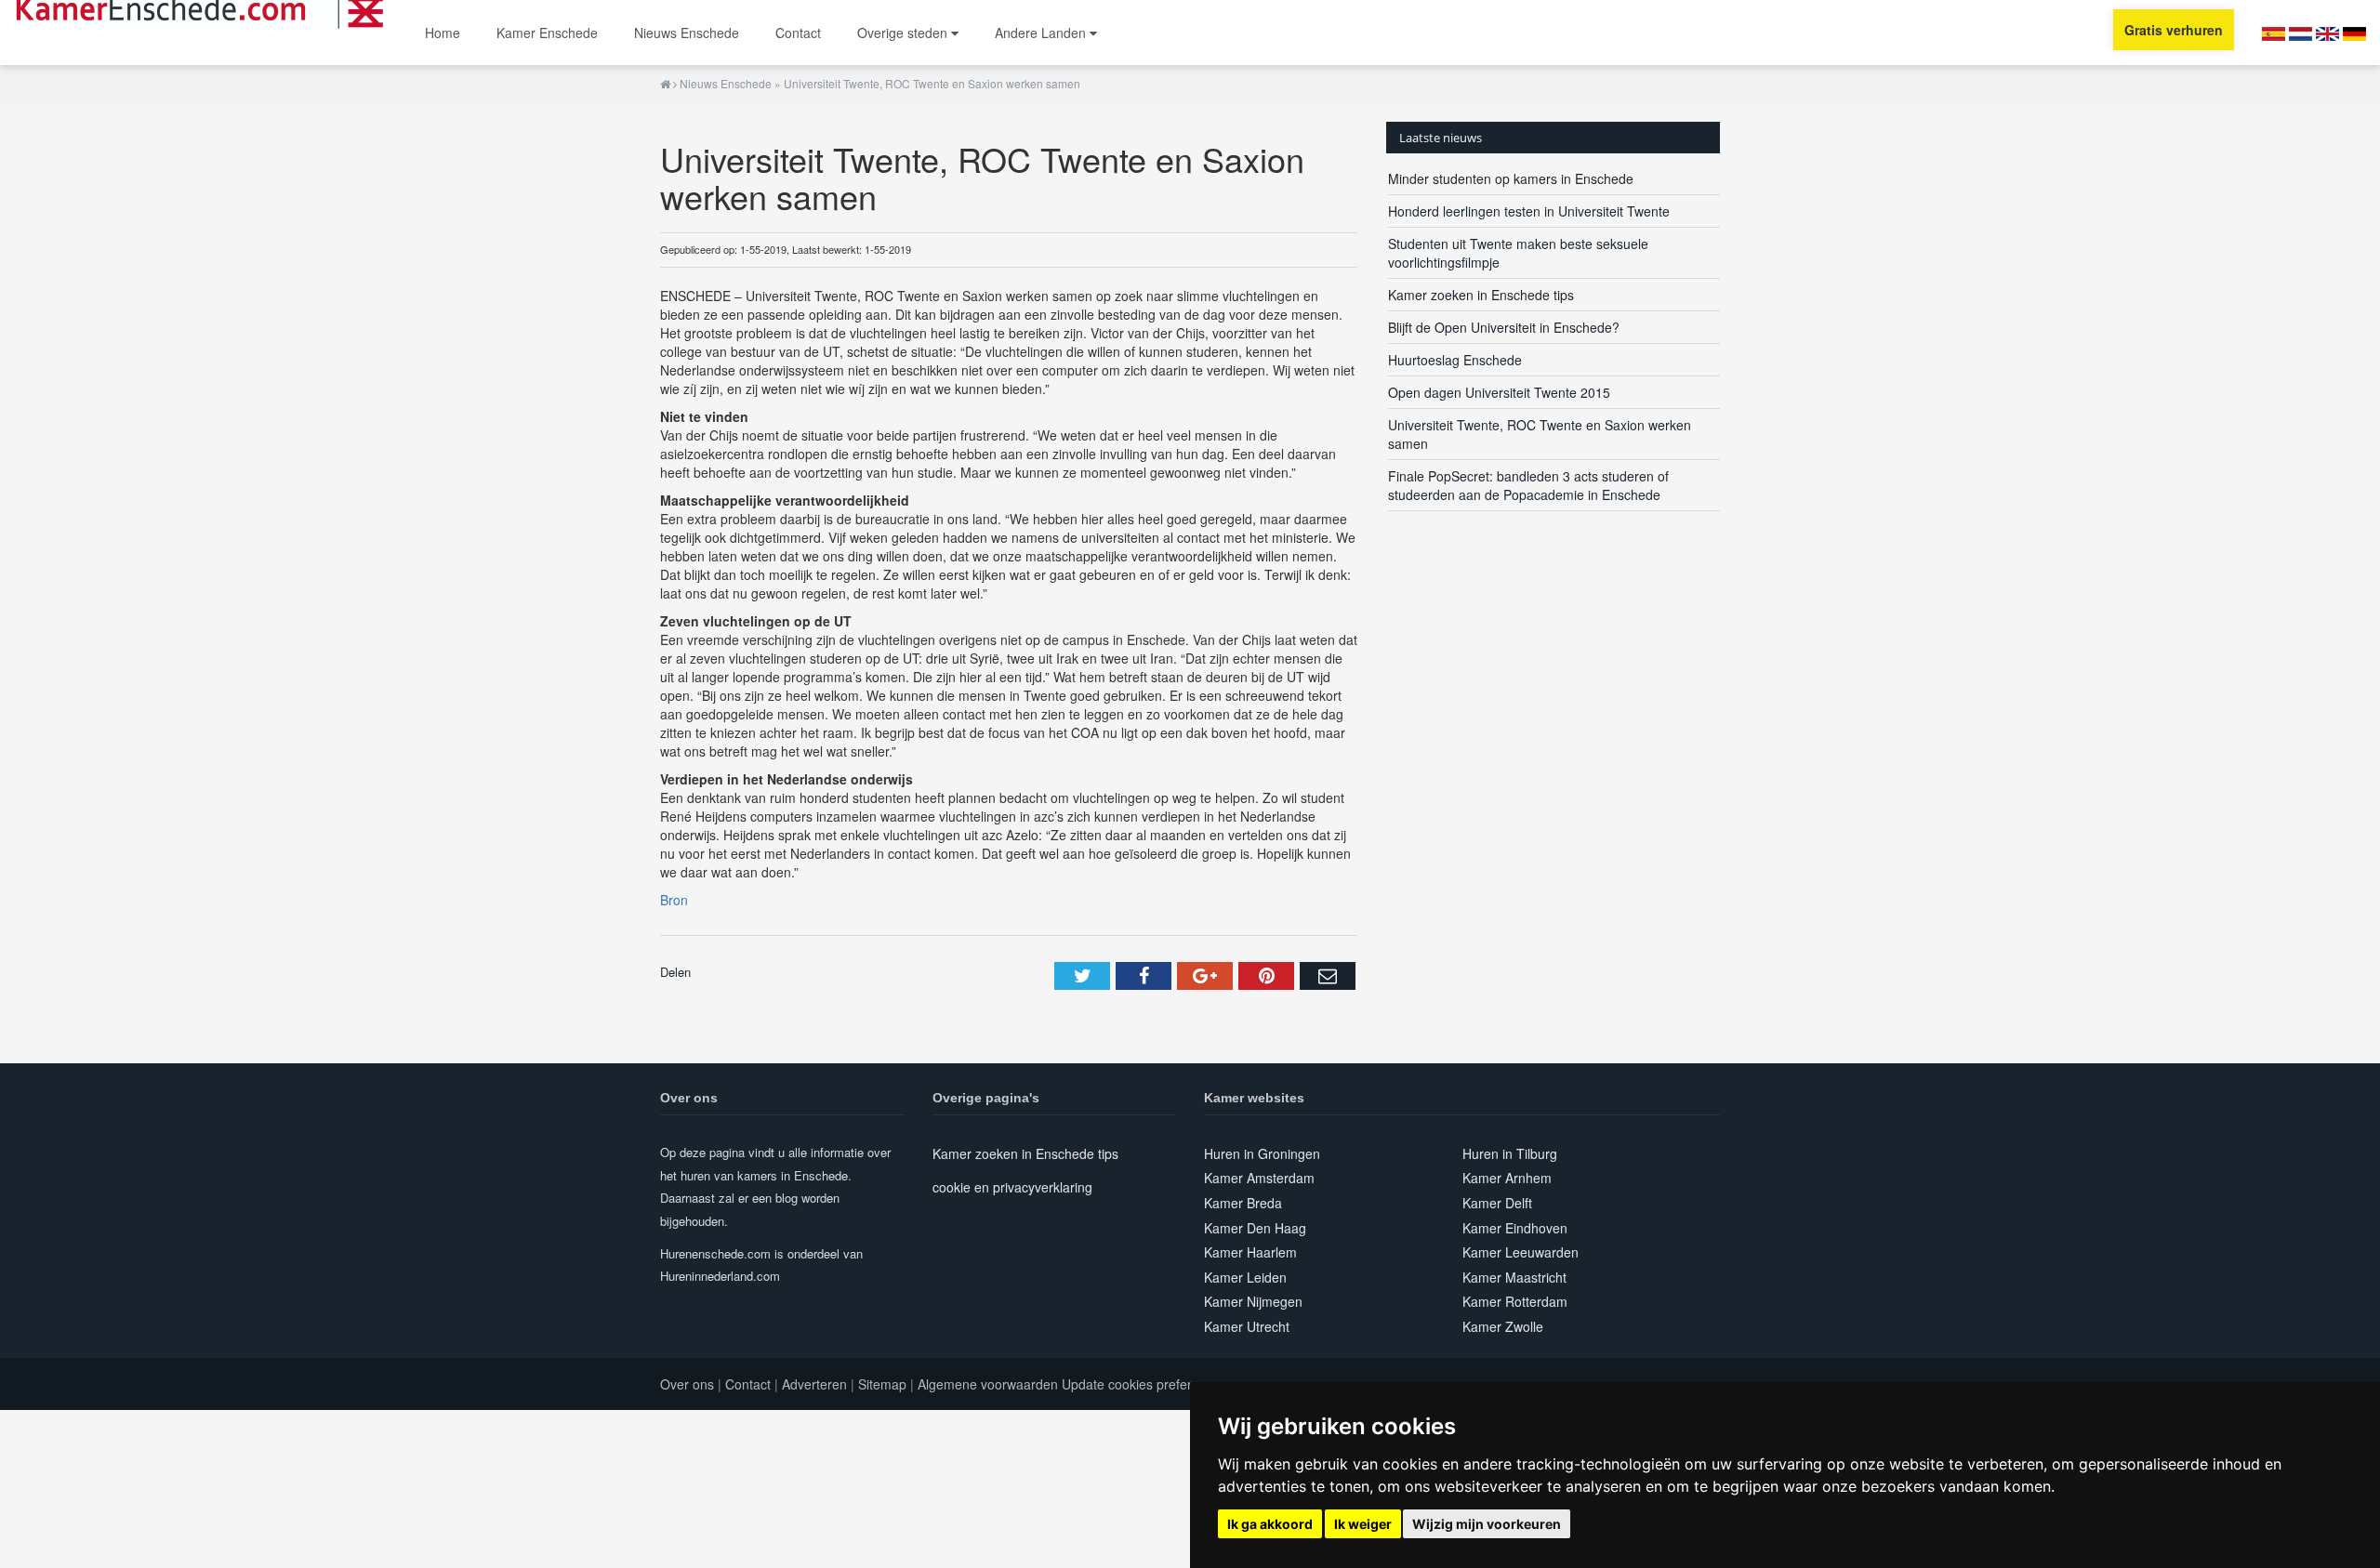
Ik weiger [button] (1363, 1524)
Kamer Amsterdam (1259, 1178)
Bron (674, 900)
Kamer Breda (1243, 1203)
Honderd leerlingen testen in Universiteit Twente (1529, 211)
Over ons (687, 1384)
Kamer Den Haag (1255, 1228)
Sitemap (882, 1384)
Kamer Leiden (1245, 1277)
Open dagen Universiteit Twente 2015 (1499, 392)
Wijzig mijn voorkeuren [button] (1487, 1524)
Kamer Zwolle (1503, 1326)
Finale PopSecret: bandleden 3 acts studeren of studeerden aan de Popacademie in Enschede (1528, 485)
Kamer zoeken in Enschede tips (1481, 295)
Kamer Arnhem (1507, 1178)
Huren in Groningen (1262, 1153)
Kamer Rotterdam (1515, 1301)
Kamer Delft (1497, 1203)
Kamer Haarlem (1250, 1252)
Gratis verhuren (2174, 30)
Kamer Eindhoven (1515, 1228)
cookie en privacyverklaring (1012, 1187)
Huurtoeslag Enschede (1455, 360)
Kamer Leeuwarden (1521, 1252)
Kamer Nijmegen (1253, 1301)
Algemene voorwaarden (988, 1384)
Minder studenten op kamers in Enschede (1511, 178)
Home (443, 33)
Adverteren (814, 1384)
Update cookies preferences (1144, 1384)
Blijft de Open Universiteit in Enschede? (1504, 327)
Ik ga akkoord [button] (1270, 1524)
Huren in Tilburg (1510, 1153)
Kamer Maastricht (1514, 1277)
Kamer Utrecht (1247, 1326)
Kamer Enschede (547, 33)
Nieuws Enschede (687, 33)
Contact (798, 33)
